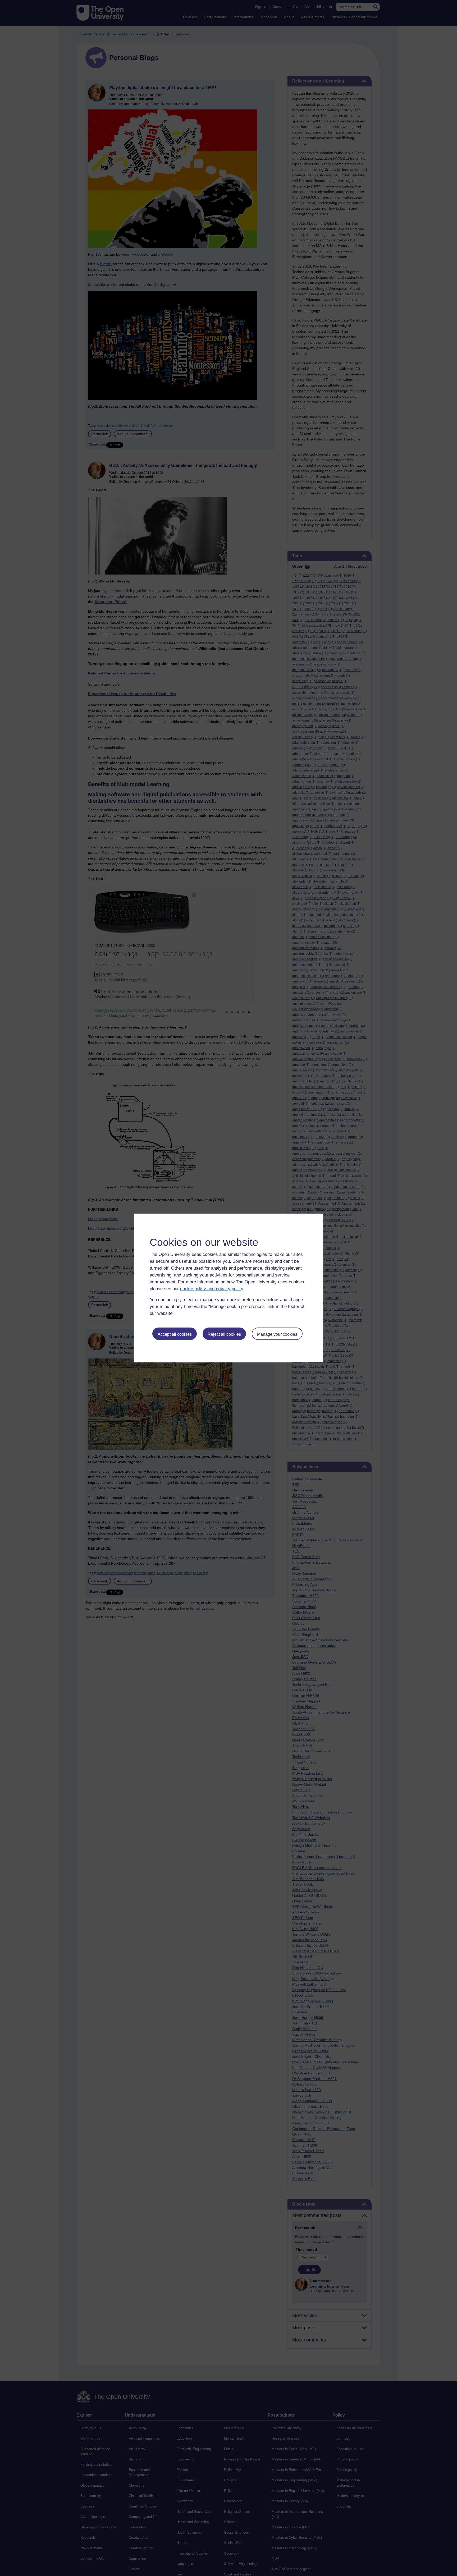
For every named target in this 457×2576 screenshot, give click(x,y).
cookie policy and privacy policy (212, 1289)
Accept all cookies (175, 1334)
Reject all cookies (224, 1334)
